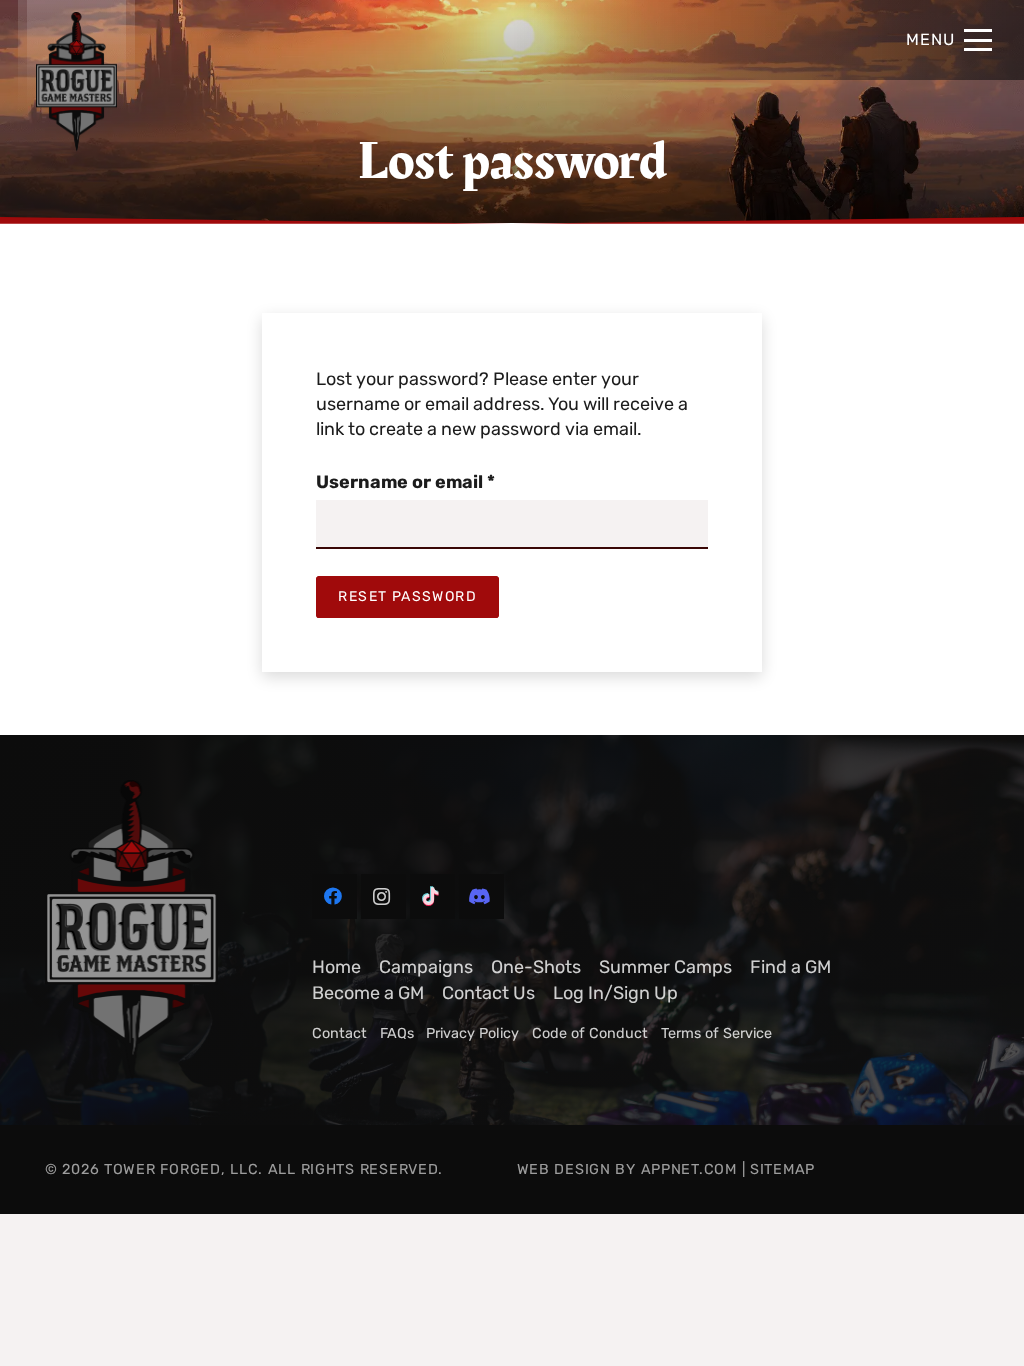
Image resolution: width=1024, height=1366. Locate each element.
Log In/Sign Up (615, 993)
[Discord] (481, 896)
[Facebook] (334, 896)
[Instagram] (383, 896)
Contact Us (488, 993)
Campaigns (426, 967)
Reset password (407, 596)
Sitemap (782, 1169)
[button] (949, 40)
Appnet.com (689, 1169)
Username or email (445, 481)
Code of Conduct (590, 1033)
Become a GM (368, 993)
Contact (339, 1033)
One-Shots (536, 967)
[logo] (156, 930)
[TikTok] (432, 896)
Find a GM (790, 967)
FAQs (397, 1033)
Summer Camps (665, 967)
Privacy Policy (472, 1033)
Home (336, 967)
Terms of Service (716, 1033)
